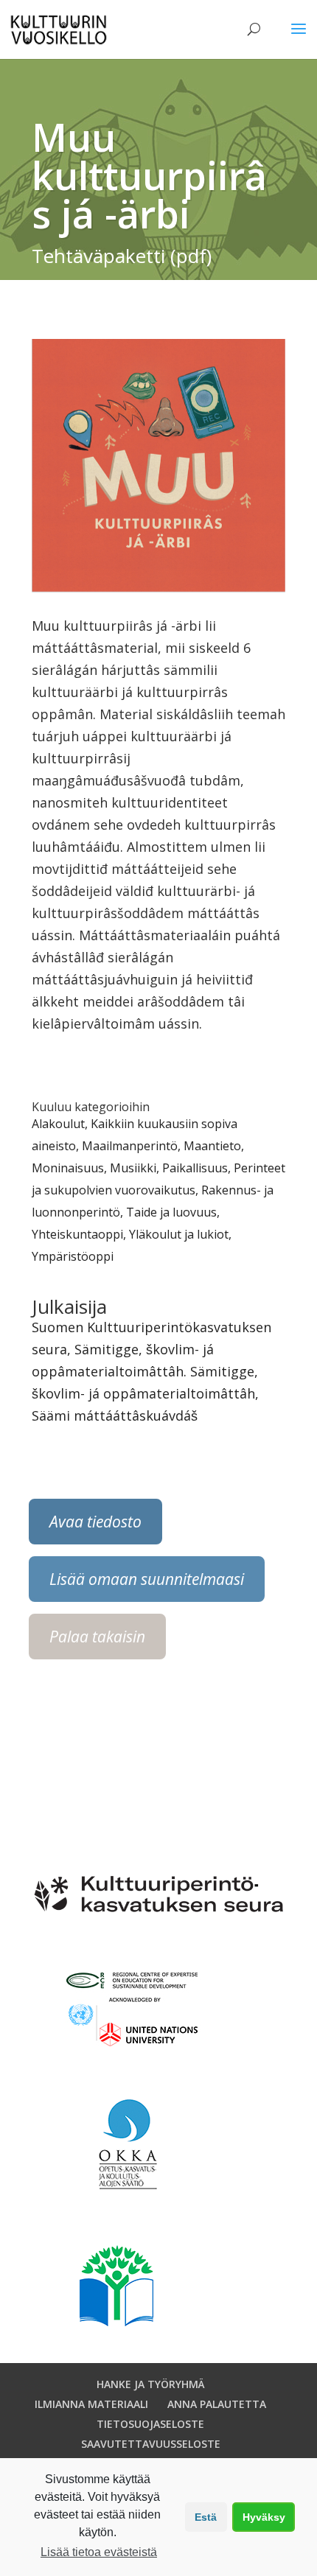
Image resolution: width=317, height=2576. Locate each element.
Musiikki (133, 1168)
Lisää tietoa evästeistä (99, 2552)
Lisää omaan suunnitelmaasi (147, 1579)
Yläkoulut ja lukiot (179, 1234)
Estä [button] (206, 2517)
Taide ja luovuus (171, 1212)
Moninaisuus (68, 1168)
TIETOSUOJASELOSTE (150, 2424)
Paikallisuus (195, 1168)
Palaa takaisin (97, 1637)
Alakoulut (58, 1124)
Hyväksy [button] (264, 2517)
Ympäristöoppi (73, 1256)
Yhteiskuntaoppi (77, 1234)
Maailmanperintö (130, 1146)
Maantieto (212, 1146)
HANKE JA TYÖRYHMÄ (151, 2384)
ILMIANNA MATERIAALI (91, 2404)
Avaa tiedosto (95, 1522)
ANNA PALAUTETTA (217, 2404)
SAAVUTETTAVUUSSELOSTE (151, 2444)
